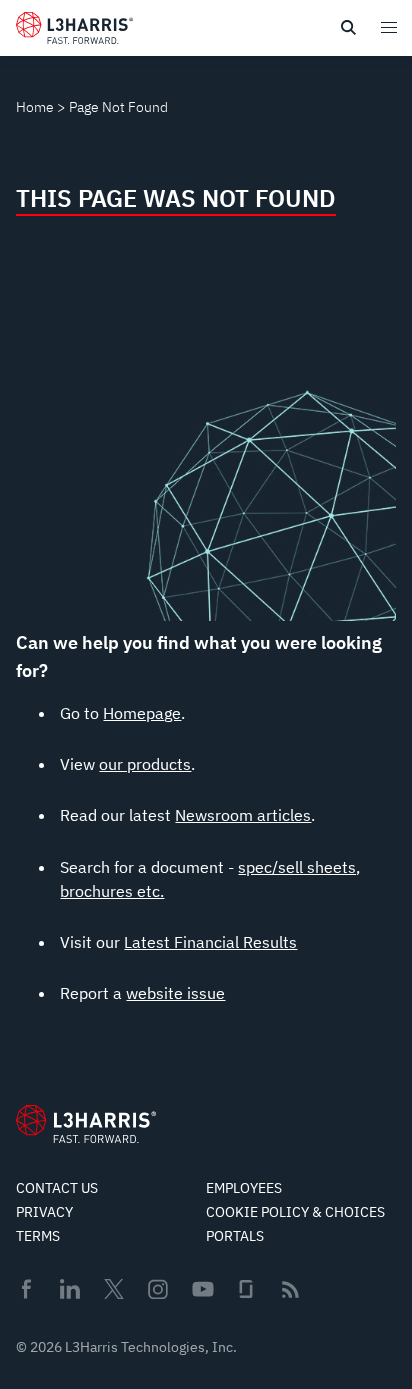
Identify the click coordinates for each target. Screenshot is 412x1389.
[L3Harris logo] (74, 32)
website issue (175, 993)
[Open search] (348, 28)
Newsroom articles (243, 815)
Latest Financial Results (210, 942)
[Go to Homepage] (86, 1124)
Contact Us (57, 1188)
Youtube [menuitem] (202, 1289)
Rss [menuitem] (290, 1289)
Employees (244, 1188)
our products (145, 764)
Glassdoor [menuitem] (246, 1289)
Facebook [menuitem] (26, 1289)
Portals (235, 1236)
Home (35, 107)
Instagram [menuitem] (158, 1289)
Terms (38, 1236)
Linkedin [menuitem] (70, 1289)
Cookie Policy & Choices (295, 1212)
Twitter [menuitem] (114, 1289)
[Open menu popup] (388, 27)
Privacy (44, 1212)
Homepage (142, 713)
